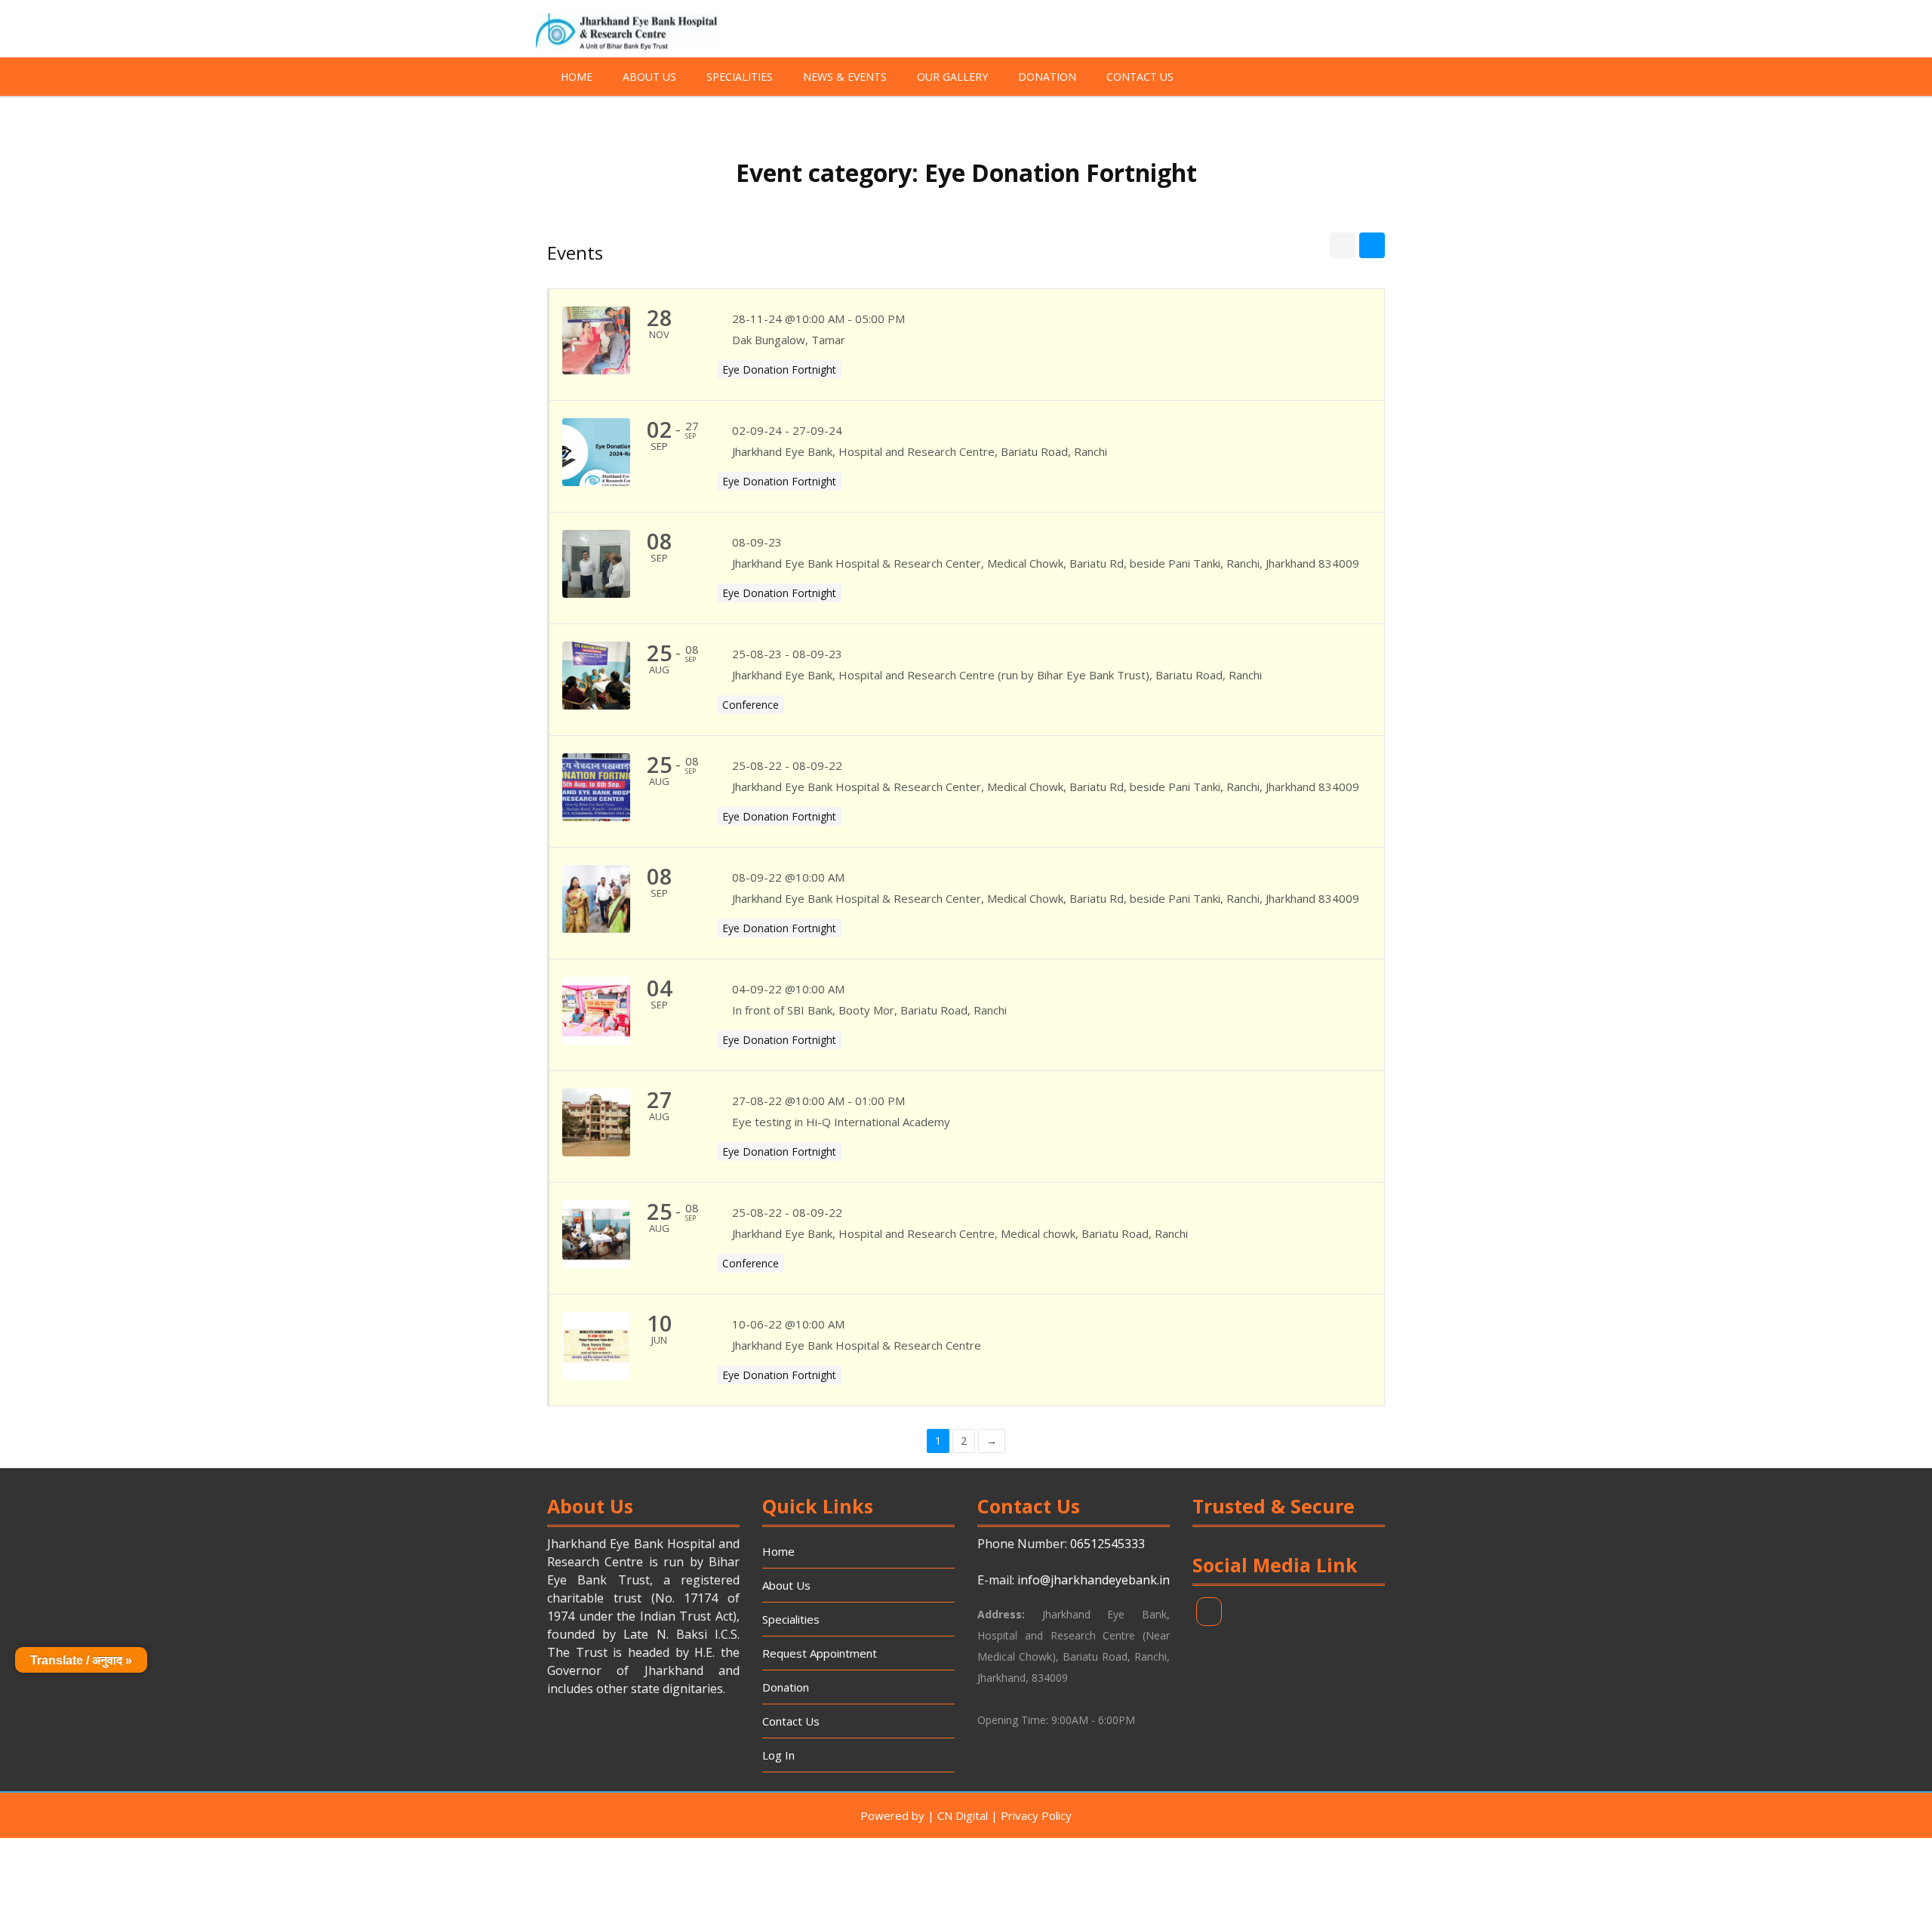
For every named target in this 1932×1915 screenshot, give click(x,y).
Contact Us (1140, 77)
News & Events (845, 77)
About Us (649, 77)
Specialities (740, 77)
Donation (1047, 77)
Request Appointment (820, 1653)
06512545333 (1108, 1544)
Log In (778, 1755)
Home (577, 77)
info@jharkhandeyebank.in (1094, 1580)
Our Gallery (952, 77)
